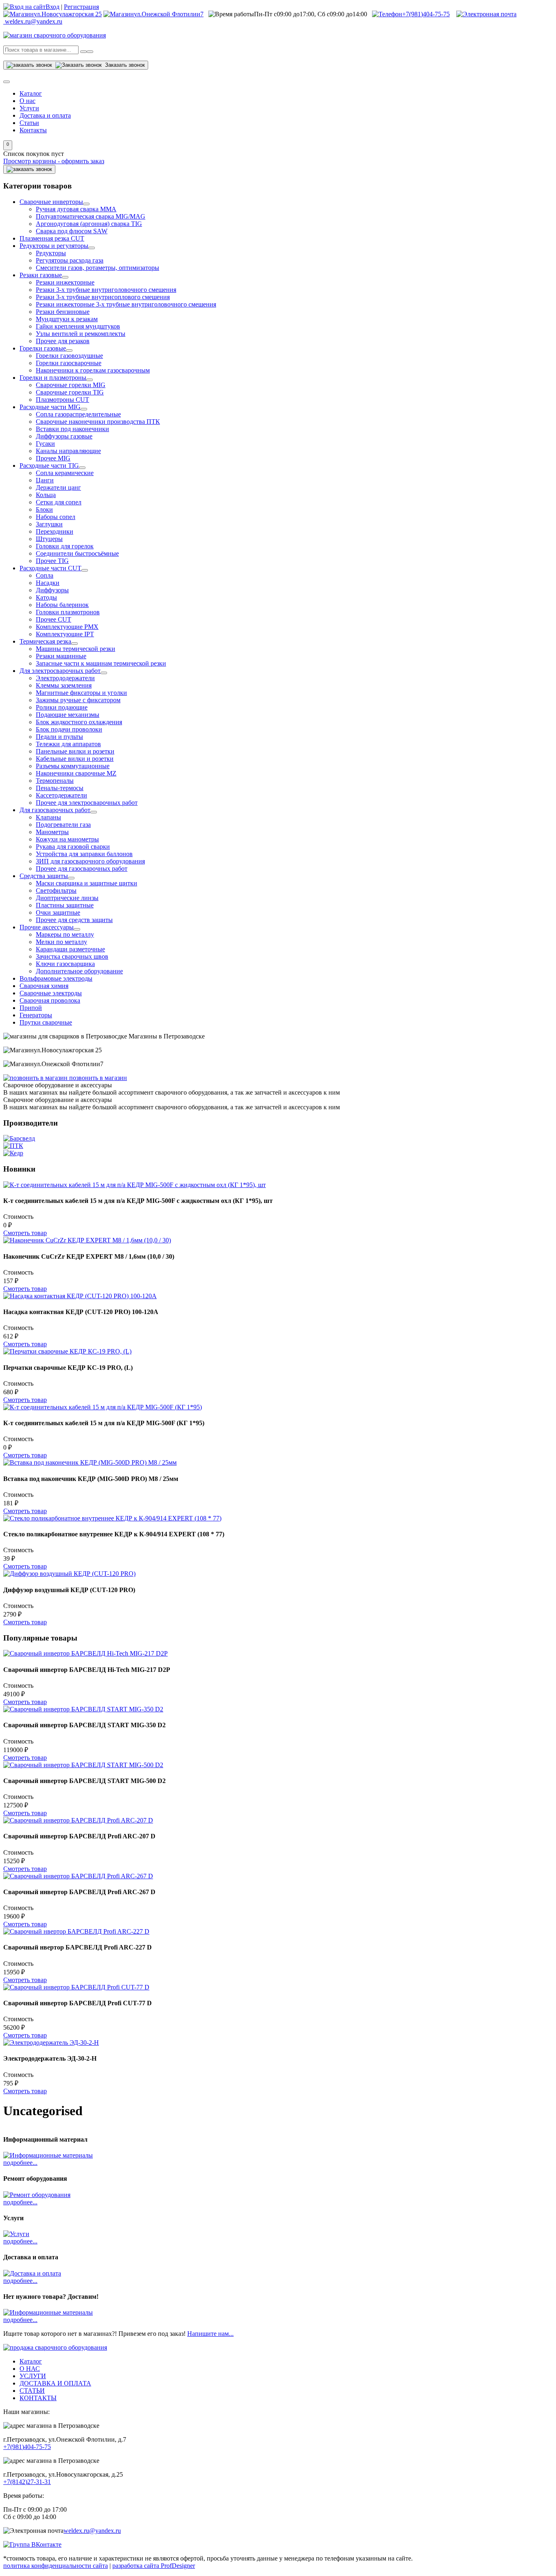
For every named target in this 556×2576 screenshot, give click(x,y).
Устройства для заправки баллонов (84, 854)
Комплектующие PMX (67, 627)
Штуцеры (49, 539)
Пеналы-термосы (60, 788)
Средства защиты (44, 876)
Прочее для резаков (63, 341)
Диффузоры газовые (64, 436)
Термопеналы (55, 781)
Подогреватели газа (63, 825)
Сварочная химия (44, 986)
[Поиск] (83, 52)
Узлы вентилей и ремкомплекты (81, 334)
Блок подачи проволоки (69, 729)
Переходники (55, 531)
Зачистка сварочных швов (72, 956)
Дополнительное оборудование (79, 971)
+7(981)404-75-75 (426, 14)
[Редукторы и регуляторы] (92, 248)
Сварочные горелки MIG (71, 385)
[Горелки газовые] (69, 350)
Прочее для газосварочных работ (82, 869)
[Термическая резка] (74, 644)
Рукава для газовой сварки (73, 847)
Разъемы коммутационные (73, 766)
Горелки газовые (43, 348)
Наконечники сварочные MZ (76, 773)
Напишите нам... (210, 2334)
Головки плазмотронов (68, 612)
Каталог (31, 93)
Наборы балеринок (62, 605)
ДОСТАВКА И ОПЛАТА (55, 2383)
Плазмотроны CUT (62, 400)
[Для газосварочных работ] (94, 812)
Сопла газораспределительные (78, 414)
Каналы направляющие (68, 451)
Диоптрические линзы (67, 898)
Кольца (46, 495)
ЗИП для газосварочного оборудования (90, 861)
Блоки (44, 509)
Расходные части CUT (50, 568)
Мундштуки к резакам (67, 319)
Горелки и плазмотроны (53, 378)
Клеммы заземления (64, 685)
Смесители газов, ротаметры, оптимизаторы (97, 268)
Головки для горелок (65, 546)
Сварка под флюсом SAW (72, 231)
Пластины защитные (65, 905)
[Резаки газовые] (65, 277)
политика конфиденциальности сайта (56, 2566)
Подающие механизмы (68, 715)
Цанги (45, 480)
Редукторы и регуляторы (54, 246)
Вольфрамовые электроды (56, 978)
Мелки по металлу (61, 942)
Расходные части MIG (50, 407)
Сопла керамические (65, 473)
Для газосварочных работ (55, 810)
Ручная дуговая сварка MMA (76, 209)
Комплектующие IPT (65, 634)
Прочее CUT (54, 619)
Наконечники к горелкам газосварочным (93, 370)
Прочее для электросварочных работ (87, 803)
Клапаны (48, 817)
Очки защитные (58, 912)
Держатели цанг (58, 487)
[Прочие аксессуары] (77, 929)
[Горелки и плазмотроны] (90, 380)
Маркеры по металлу (65, 934)
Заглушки (49, 524)
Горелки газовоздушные (69, 356)
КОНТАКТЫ (38, 2398)
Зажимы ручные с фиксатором (78, 700)
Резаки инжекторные (65, 282)
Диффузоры (52, 590)
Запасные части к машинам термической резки (101, 663)
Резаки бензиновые (63, 312)
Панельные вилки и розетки (75, 751)
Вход (53, 7)
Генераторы (36, 1015)
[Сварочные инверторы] (86, 204)
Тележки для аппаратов (68, 744)
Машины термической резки (76, 649)
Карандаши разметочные (70, 949)
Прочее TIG (52, 561)
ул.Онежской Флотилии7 (169, 14)
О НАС (30, 2369)
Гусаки (45, 444)
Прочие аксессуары (47, 927)
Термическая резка (45, 641)
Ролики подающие (62, 707)
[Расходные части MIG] (84, 409)
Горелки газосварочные (69, 363)
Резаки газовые (41, 275)
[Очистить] (90, 52)
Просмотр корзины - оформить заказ (54, 161)
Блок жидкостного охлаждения (79, 722)
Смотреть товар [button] (25, 1233)
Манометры (52, 832)
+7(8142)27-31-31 (27, 2482)
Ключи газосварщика (65, 964)
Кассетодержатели (61, 795)
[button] (8, 145)
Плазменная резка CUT (52, 238)
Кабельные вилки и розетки (75, 759)
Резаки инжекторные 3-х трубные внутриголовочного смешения (126, 304)
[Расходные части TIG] (82, 468)
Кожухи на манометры (67, 839)
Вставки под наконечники (72, 429)
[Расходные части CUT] (85, 570)
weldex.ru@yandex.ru (92, 2531)
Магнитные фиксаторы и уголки (81, 693)
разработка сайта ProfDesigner (154, 2566)
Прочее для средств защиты (74, 920)
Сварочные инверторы (51, 202)
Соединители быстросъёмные (77, 553)
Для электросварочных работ (60, 671)
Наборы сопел (56, 517)
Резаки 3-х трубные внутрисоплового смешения (103, 297)
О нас (27, 101)
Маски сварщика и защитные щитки (86, 883)
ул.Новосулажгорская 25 (68, 14)
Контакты (33, 130)
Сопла (45, 575)
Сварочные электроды (51, 993)
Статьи (29, 123)
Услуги (29, 108)
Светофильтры (56, 890)
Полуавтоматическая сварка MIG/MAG (91, 216)
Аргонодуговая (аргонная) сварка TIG (89, 224)
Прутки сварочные (46, 1022)
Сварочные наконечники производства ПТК (98, 422)
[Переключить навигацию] (7, 82)
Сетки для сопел (59, 502)
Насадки (48, 583)
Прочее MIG (53, 458)
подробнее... (20, 2163)
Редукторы (51, 253)
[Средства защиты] (71, 878)
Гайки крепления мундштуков (78, 326)
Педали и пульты (59, 737)
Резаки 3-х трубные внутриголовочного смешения (106, 290)
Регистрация (81, 7)
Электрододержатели (65, 678)
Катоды (46, 597)
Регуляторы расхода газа (70, 260)
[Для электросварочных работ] (104, 673)
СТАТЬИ (32, 2391)
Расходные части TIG (49, 465)
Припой (31, 1008)
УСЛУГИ (33, 2376)
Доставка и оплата (45, 115)
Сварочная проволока (50, 1000)
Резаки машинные (61, 656)
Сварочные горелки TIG (70, 392)
